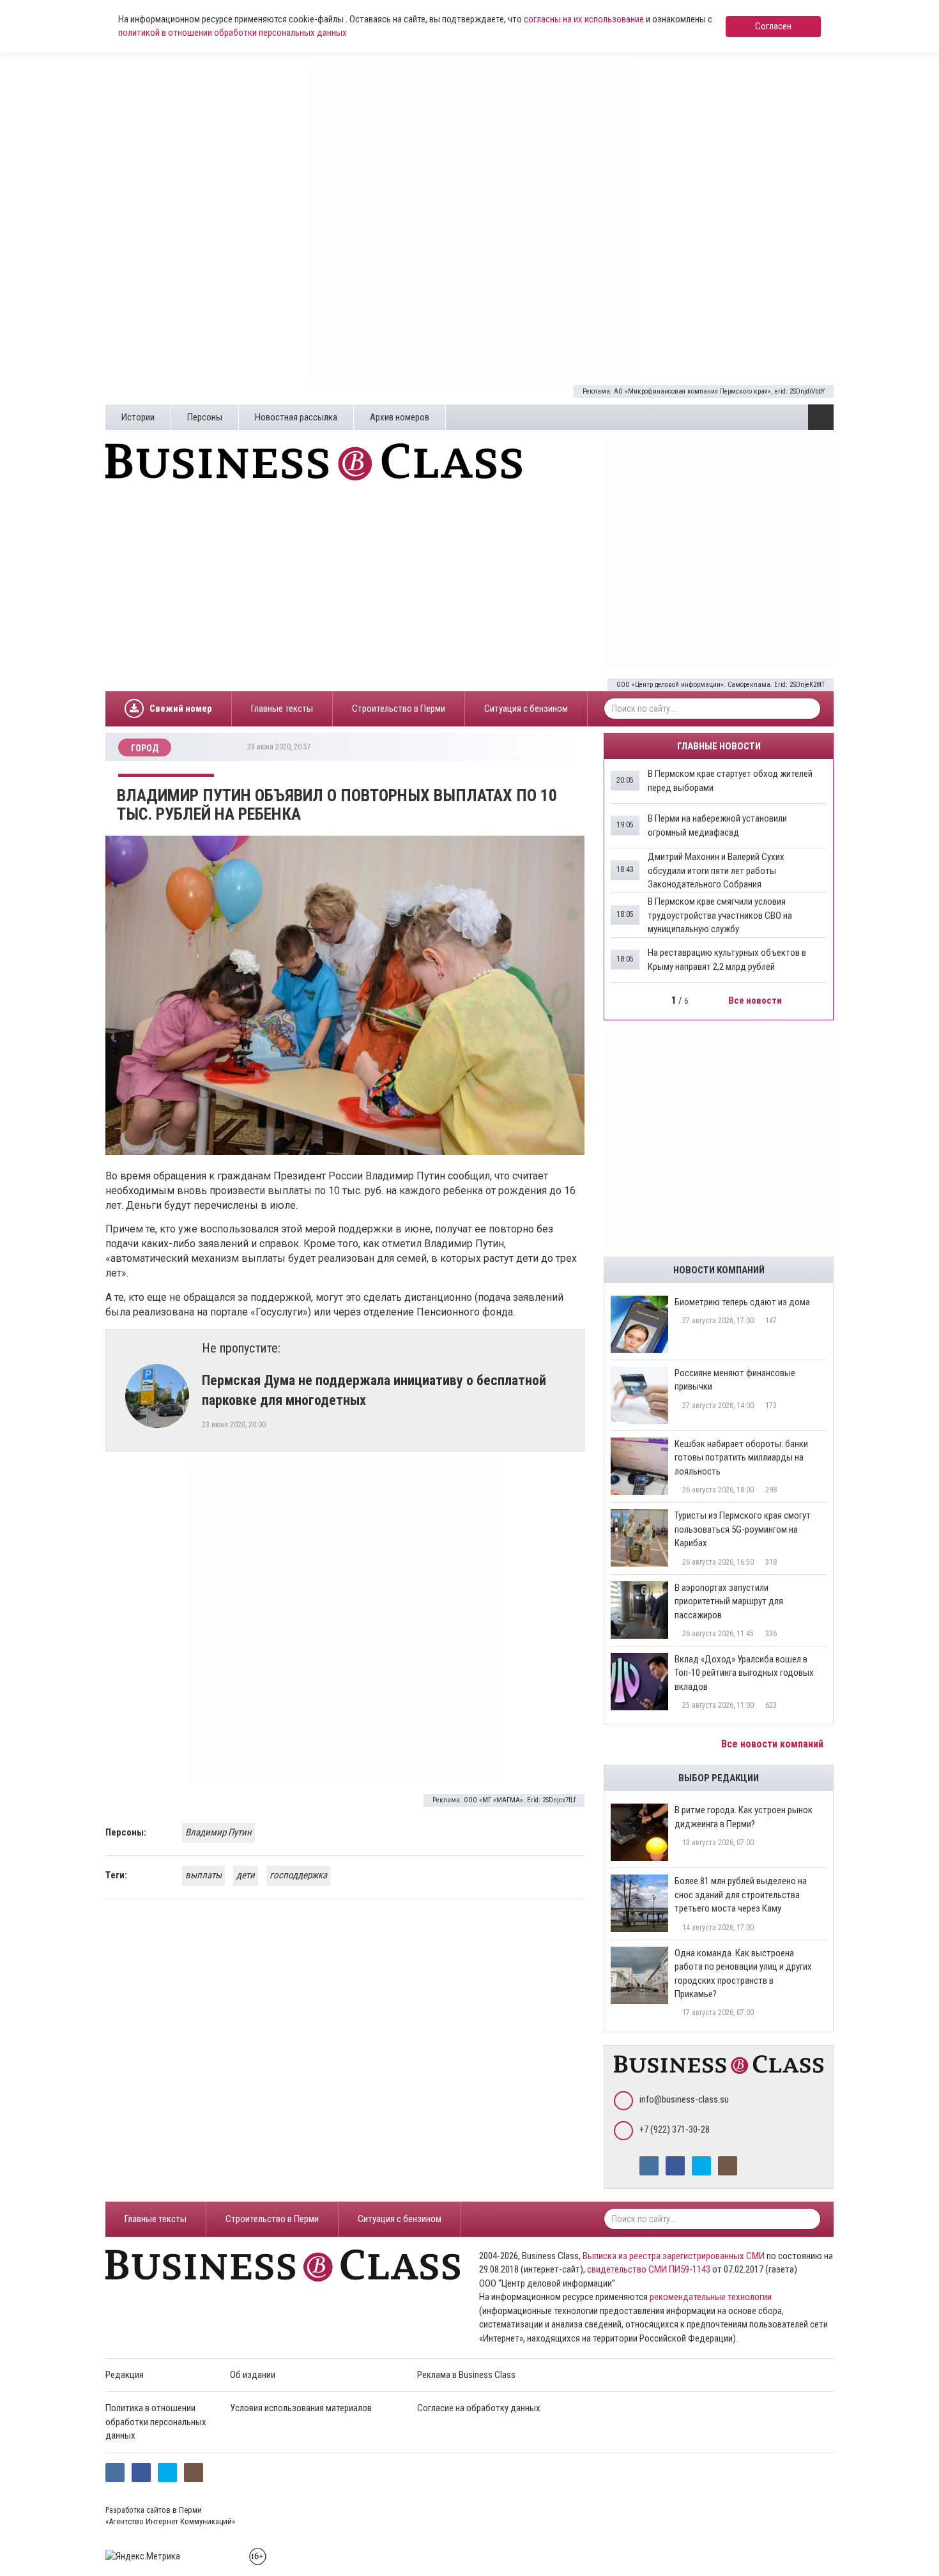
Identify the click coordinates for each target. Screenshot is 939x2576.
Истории (138, 417)
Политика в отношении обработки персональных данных (156, 2422)
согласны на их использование (584, 19)
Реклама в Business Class (466, 2375)
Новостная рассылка (296, 417)
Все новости (756, 1000)
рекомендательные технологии (711, 2297)
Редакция (125, 2375)
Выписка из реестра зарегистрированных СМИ (674, 2256)
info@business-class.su (684, 2099)
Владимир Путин (218, 1832)
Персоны (205, 417)
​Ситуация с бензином (526, 709)
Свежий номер (181, 709)
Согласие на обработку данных (479, 2408)
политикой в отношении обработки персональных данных (233, 33)
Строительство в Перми (399, 709)
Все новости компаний (774, 1744)
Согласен (773, 26)
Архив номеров (400, 417)
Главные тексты (282, 709)
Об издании (253, 2375)
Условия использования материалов (301, 2408)
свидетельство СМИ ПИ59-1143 (649, 2269)
